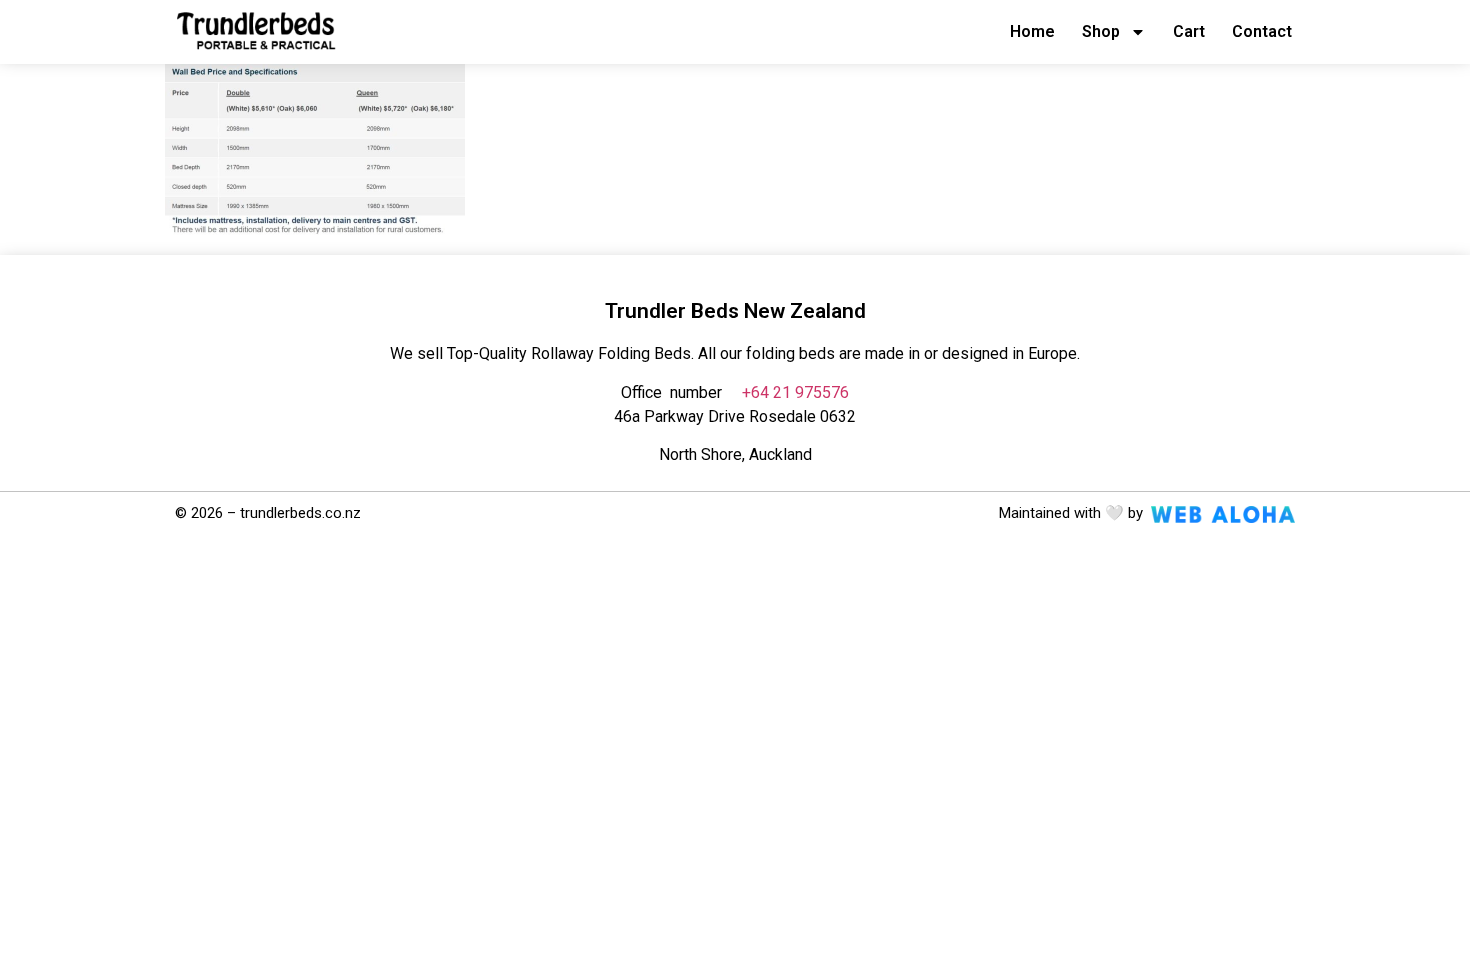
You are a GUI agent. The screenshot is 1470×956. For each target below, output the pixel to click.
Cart (1189, 31)
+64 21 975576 (795, 392)
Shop (1101, 31)
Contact (1262, 31)
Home (1032, 31)
